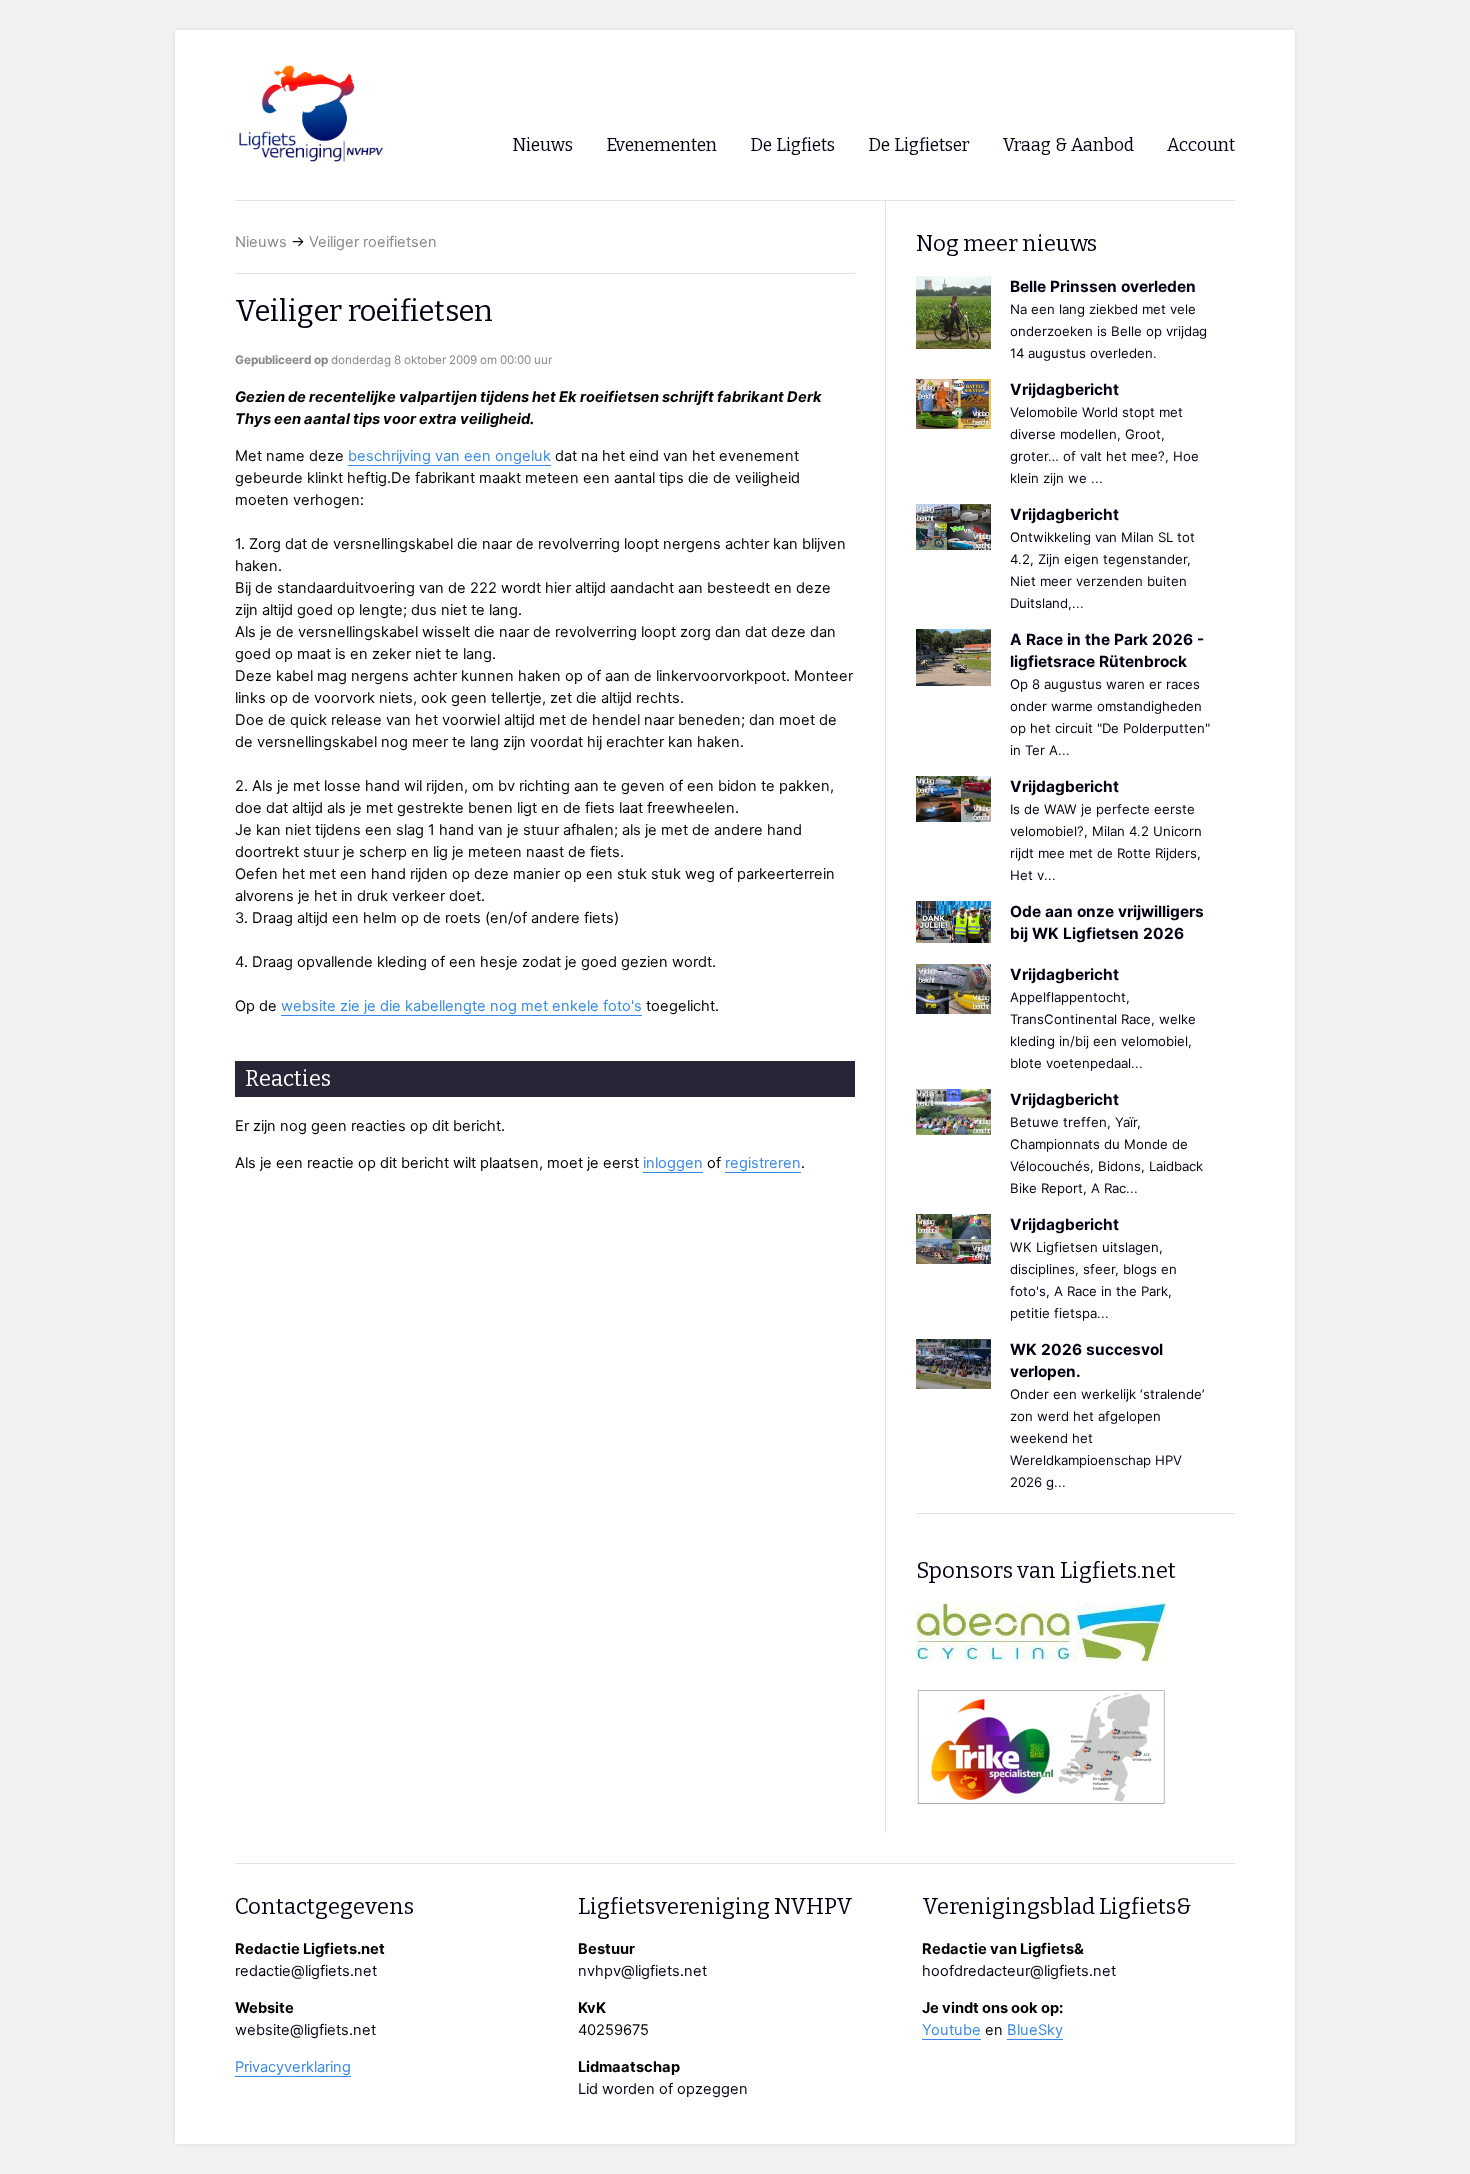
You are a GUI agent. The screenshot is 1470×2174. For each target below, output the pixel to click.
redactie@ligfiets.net (306, 1971)
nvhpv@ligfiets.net (642, 1971)
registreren (763, 1163)
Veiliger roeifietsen (373, 242)
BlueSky (1035, 2030)
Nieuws (261, 242)
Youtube (951, 2030)
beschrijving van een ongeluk (449, 456)
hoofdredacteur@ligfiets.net (1019, 1971)
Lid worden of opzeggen (663, 2089)
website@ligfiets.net (305, 2030)
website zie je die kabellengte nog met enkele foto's (461, 1006)
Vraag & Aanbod (1068, 145)
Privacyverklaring (293, 2067)
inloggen (673, 1163)
